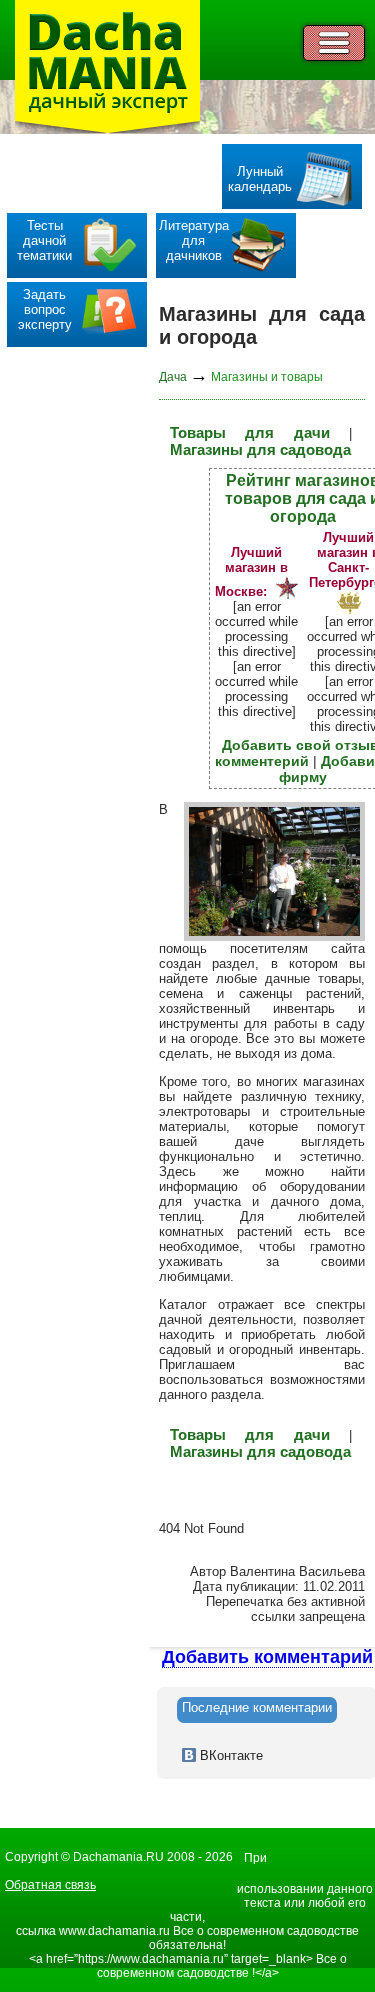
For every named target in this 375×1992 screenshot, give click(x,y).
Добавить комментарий (267, 1657)
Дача (173, 377)
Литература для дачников (194, 240)
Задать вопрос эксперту (45, 309)
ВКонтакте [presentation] (229, 1755)
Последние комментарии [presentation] (257, 1707)
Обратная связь (50, 1885)
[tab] (257, 1710)
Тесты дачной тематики (44, 240)
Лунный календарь (260, 179)
